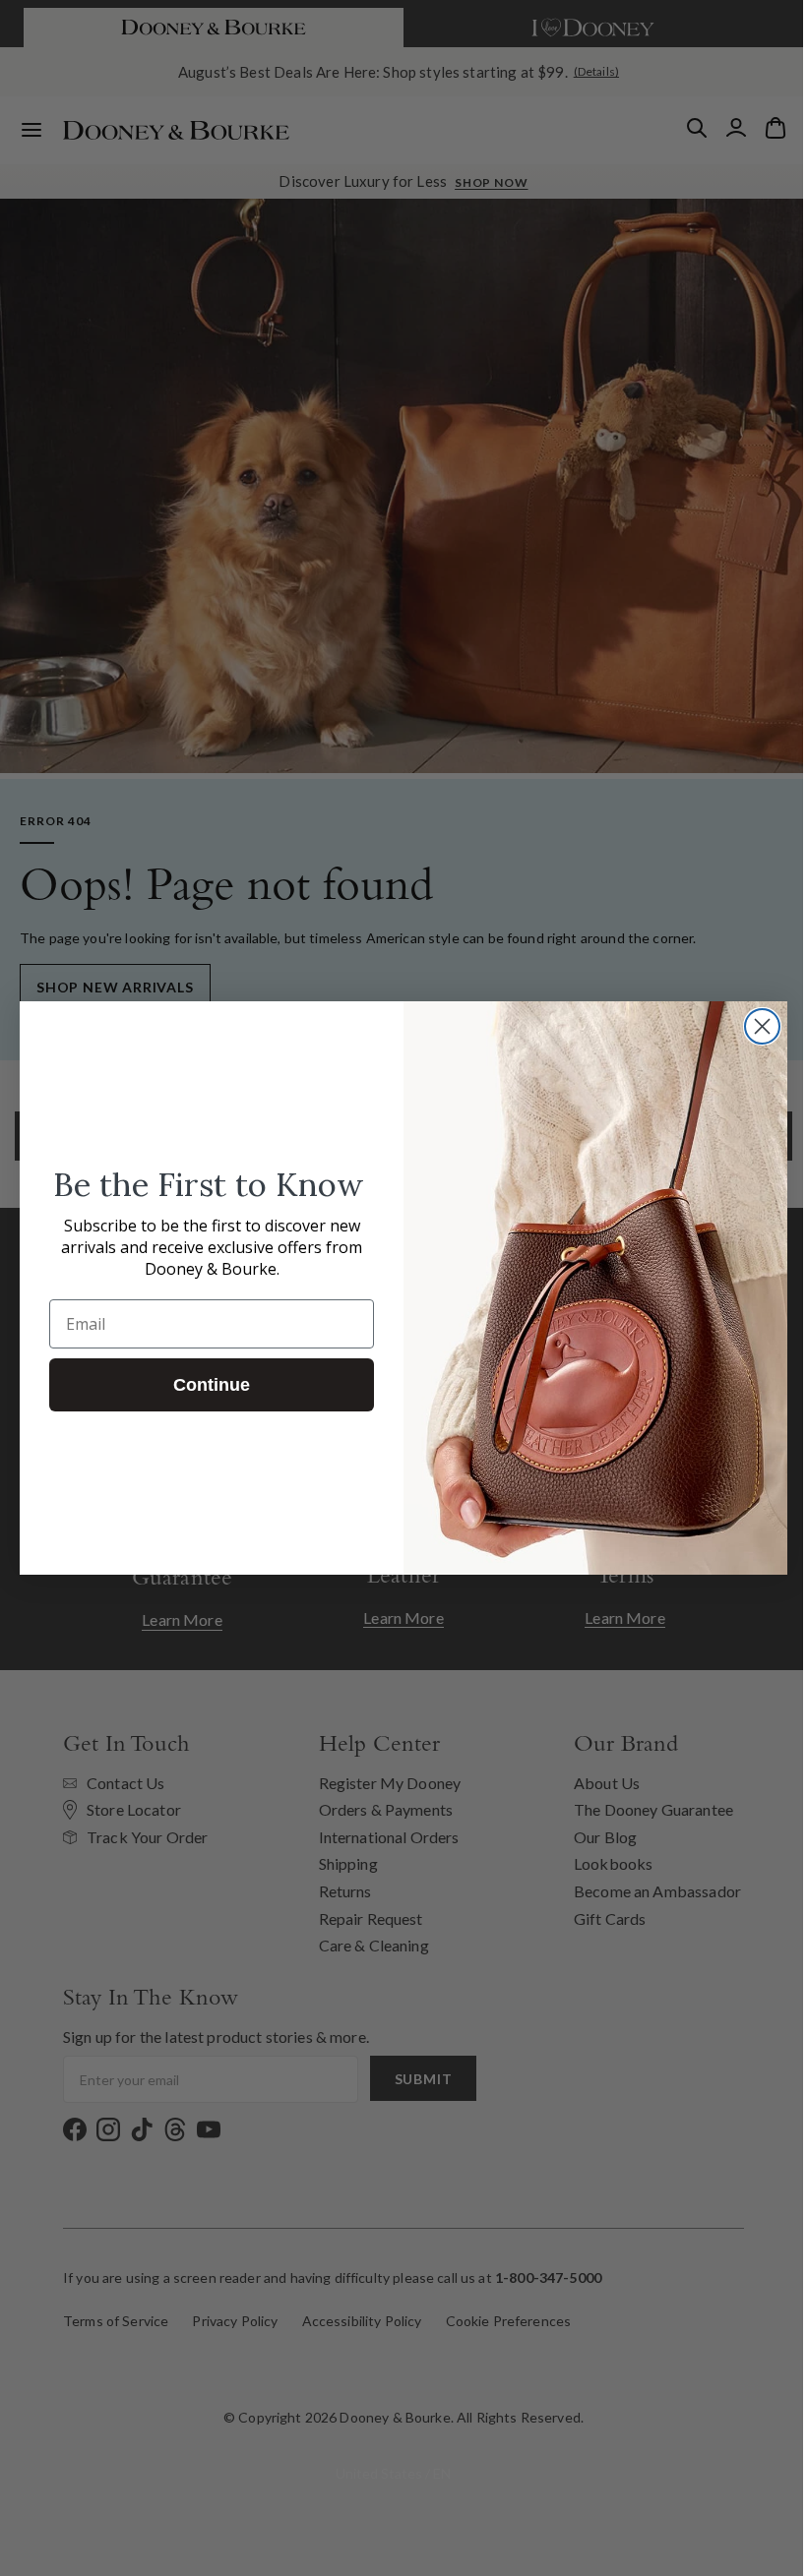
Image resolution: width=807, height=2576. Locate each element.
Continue (205, 1385)
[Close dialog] (755, 1026)
